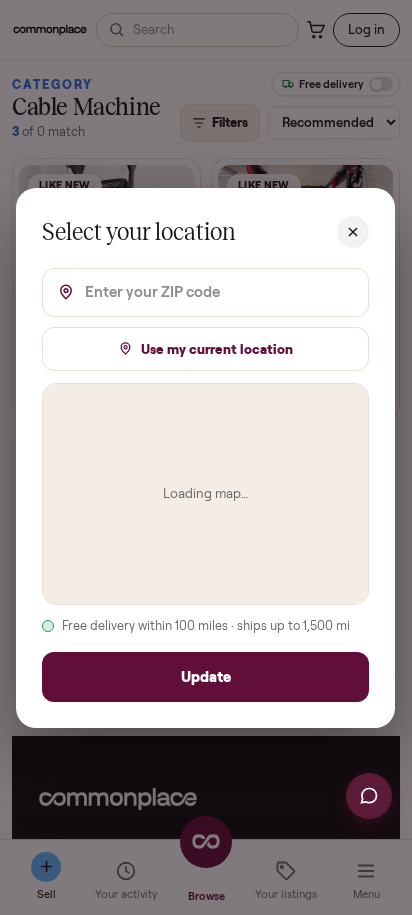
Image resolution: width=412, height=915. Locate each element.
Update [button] (206, 676)
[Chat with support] (369, 796)
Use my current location (218, 348)
